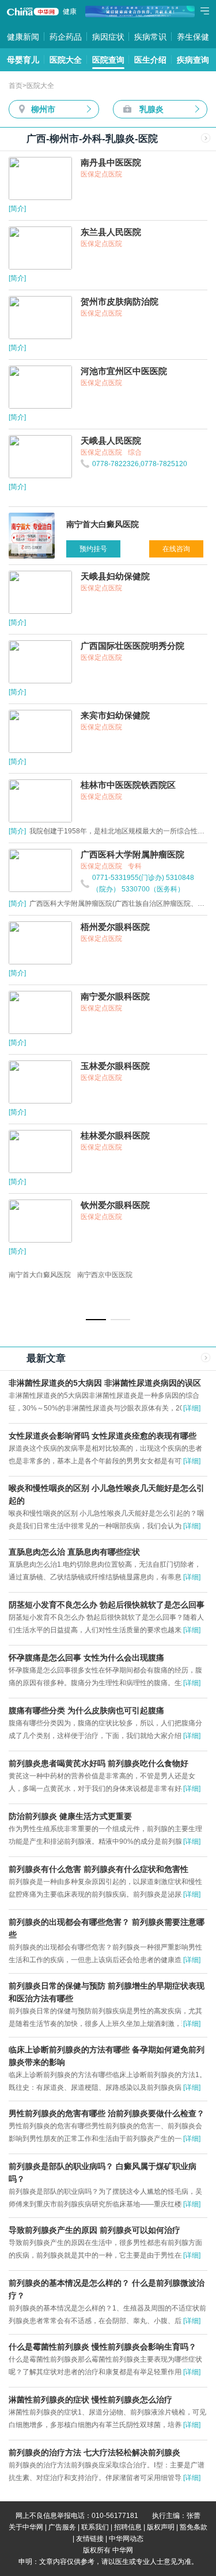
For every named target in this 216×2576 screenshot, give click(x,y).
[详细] (192, 1408)
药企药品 (66, 37)
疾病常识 (150, 37)
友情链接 (90, 2539)
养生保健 (193, 37)
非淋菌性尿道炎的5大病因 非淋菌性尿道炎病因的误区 (105, 1383)
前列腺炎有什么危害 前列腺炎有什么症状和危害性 (98, 1869)
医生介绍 (150, 60)
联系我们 (95, 2527)
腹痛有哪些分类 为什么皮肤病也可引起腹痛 (86, 1710)
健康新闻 (23, 37)
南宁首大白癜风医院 (40, 1275)
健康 (70, 11)
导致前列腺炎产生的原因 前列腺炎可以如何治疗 (94, 2230)
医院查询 (108, 60)
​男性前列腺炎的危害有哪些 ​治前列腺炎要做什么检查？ (107, 2113)
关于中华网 (26, 2527)
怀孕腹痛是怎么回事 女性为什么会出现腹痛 (86, 1658)
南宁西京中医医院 (105, 1275)
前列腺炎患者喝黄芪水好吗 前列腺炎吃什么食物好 (98, 1763)
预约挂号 (93, 549)
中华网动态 (126, 2539)
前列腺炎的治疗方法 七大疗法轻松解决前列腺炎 (94, 2452)
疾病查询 (193, 60)
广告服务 (62, 2527)
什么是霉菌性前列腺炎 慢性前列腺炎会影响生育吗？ (103, 2347)
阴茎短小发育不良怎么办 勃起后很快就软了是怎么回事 (107, 1605)
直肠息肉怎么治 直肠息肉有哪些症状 (74, 1552)
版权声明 (161, 2527)
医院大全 (66, 60)
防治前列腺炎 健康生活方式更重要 (70, 1816)
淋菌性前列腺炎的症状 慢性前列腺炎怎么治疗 (90, 2400)
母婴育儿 (23, 60)
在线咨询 (176, 549)
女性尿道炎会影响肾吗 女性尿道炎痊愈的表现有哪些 (103, 1436)
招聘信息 (128, 2527)
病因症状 (108, 37)
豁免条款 (194, 2527)
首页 (16, 86)
